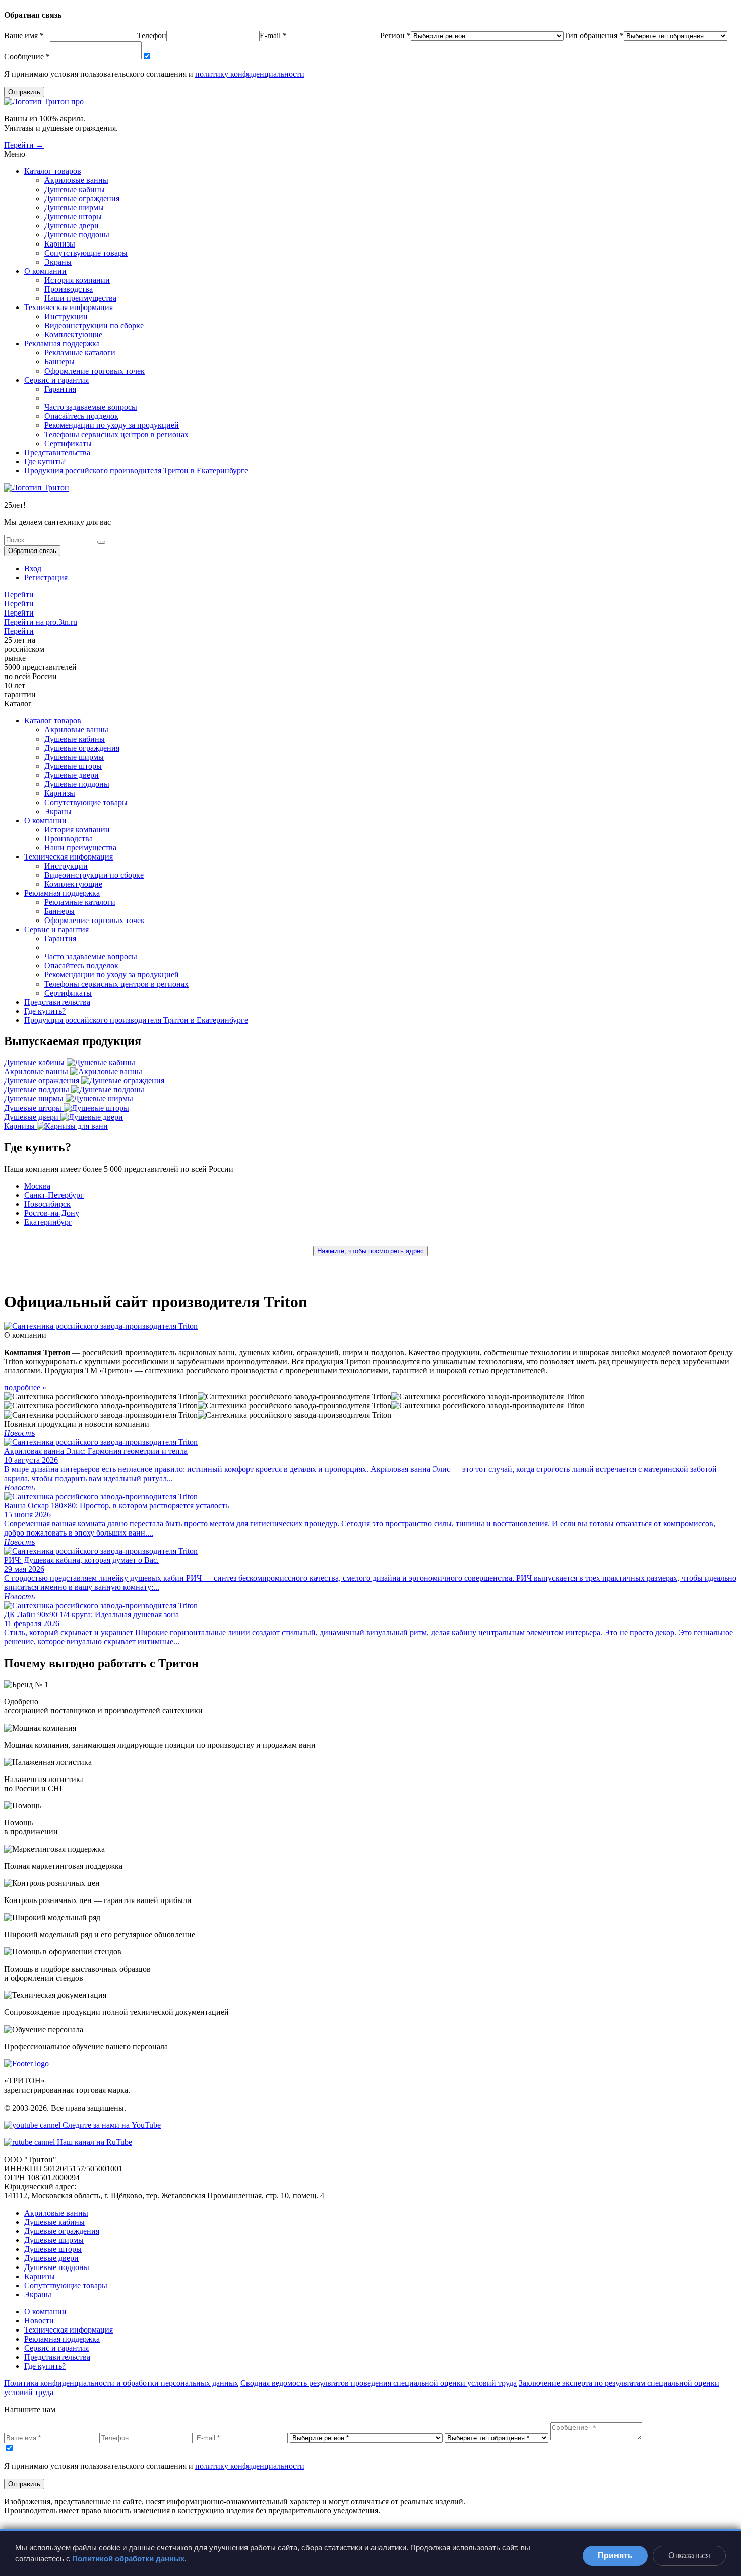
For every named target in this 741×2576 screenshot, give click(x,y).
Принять (615, 2556)
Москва (37, 1186)
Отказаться (689, 2556)
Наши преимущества (80, 298)
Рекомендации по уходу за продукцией (112, 425)
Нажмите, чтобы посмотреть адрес (371, 1251)
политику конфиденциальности (250, 74)
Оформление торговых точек (95, 371)
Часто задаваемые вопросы (91, 407)
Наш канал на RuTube (94, 2142)
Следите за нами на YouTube (111, 2125)
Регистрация (46, 577)
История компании (77, 280)
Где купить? (45, 462)
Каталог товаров (53, 171)
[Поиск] (101, 542)
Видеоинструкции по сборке (94, 325)
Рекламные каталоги (80, 353)
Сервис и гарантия (56, 380)
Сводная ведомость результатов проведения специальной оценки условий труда (379, 2383)
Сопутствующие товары (86, 253)
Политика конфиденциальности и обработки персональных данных (121, 2383)
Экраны (58, 262)
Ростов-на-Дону (52, 1213)
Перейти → (24, 145)
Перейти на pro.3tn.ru (41, 622)
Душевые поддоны (77, 235)
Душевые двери (72, 226)
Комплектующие (73, 334)
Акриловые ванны (76, 180)
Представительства (57, 452)
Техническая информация (69, 307)
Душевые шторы (73, 217)
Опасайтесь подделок (81, 416)
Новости (39, 2321)
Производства (69, 289)
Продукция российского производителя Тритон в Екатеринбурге (136, 471)
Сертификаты (68, 443)
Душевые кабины (75, 189)
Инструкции (66, 316)
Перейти (19, 595)
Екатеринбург (48, 1222)
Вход (33, 568)
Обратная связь (32, 551)
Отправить (24, 92)
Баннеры (59, 362)
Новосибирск (47, 1204)
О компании (45, 271)
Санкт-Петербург (54, 1195)
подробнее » (25, 1388)
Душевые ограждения (82, 198)
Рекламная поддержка (62, 344)
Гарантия (60, 389)
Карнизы (60, 244)
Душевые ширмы (74, 207)
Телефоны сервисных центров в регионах (116, 434)
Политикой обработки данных (128, 2559)
